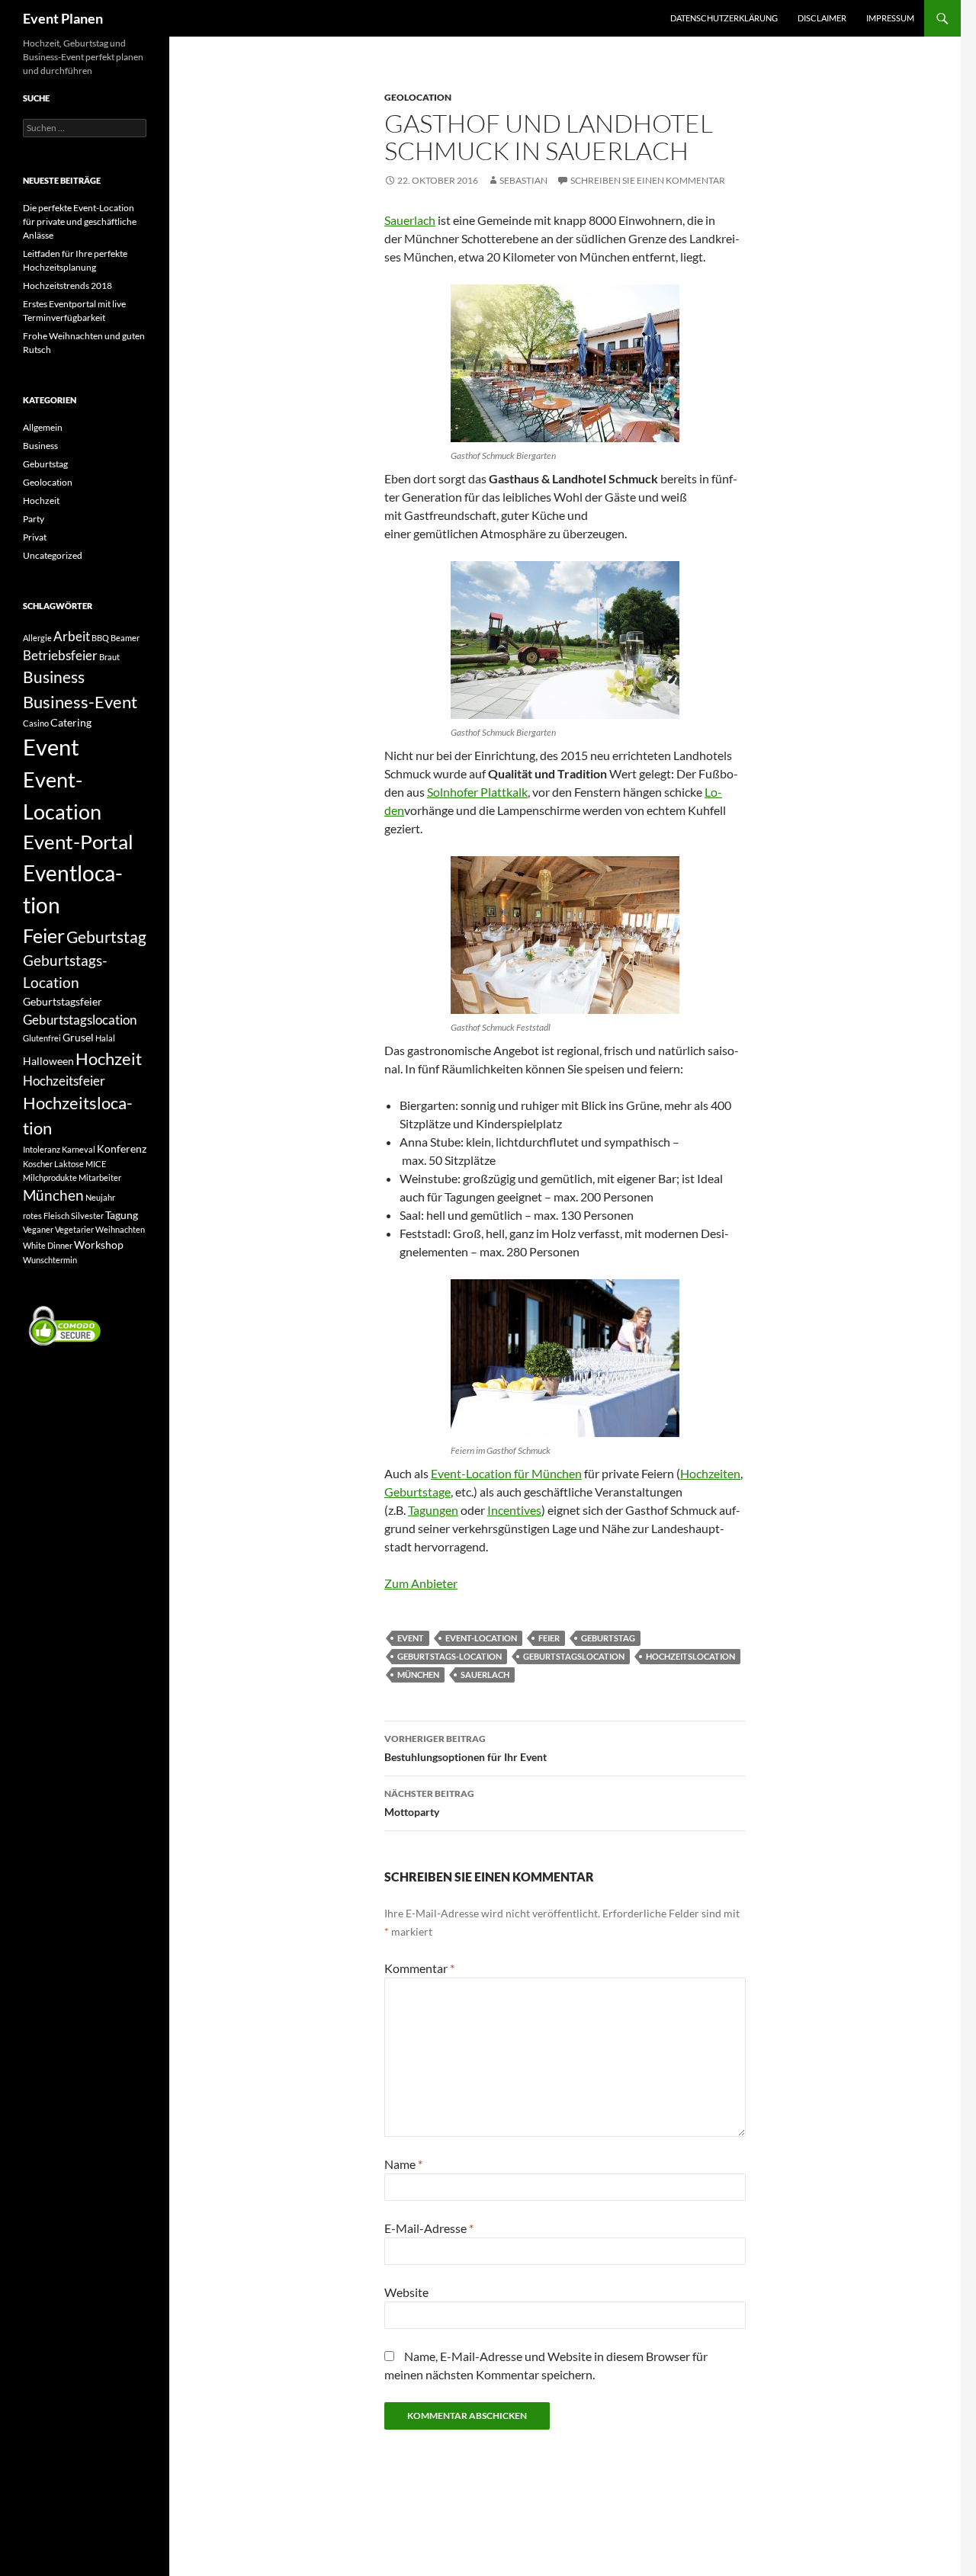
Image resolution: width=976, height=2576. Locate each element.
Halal (105, 1038)
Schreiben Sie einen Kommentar (648, 180)
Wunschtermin (50, 1260)
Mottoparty (429, 1803)
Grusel (78, 1037)
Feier (549, 1638)
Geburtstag (608, 1638)
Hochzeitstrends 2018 (67, 286)
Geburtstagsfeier (63, 1001)
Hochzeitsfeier (64, 1081)
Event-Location (481, 1638)
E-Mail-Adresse (429, 2228)
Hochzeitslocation (690, 1656)
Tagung (122, 1215)
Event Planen (63, 18)
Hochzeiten (710, 1473)
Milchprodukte (50, 1177)
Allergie (37, 638)
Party (34, 519)
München (418, 1675)
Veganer (38, 1229)
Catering (71, 722)
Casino (36, 723)
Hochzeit (41, 500)
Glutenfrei (42, 1038)
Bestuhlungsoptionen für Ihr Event (466, 1748)
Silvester (87, 1216)
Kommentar (419, 1968)
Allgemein (43, 427)
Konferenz (122, 1148)
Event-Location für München (506, 1473)
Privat (35, 537)
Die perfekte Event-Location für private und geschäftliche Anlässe (80, 221)
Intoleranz (42, 1149)
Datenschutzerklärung (724, 18)
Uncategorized (53, 555)
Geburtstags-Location (449, 1656)
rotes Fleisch (46, 1216)
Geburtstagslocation (574, 1656)
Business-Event (80, 702)
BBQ (100, 638)
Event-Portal (78, 842)
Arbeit (72, 636)
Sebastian (523, 180)
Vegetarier (74, 1229)
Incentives (514, 1510)
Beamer (125, 638)
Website (406, 2292)
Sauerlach (410, 220)
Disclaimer (822, 18)
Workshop (99, 1245)
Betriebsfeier (60, 655)
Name (403, 2164)
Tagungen (433, 1510)
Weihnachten (120, 1229)
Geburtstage (417, 1492)
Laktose (69, 1164)
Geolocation (418, 97)
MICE (96, 1164)
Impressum (890, 18)
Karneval (79, 1149)
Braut (109, 657)
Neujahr (100, 1197)
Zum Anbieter (421, 1583)
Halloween (48, 1061)
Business (40, 446)
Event (411, 1638)
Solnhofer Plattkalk (477, 792)
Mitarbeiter (100, 1177)
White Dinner (48, 1245)
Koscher (38, 1164)
